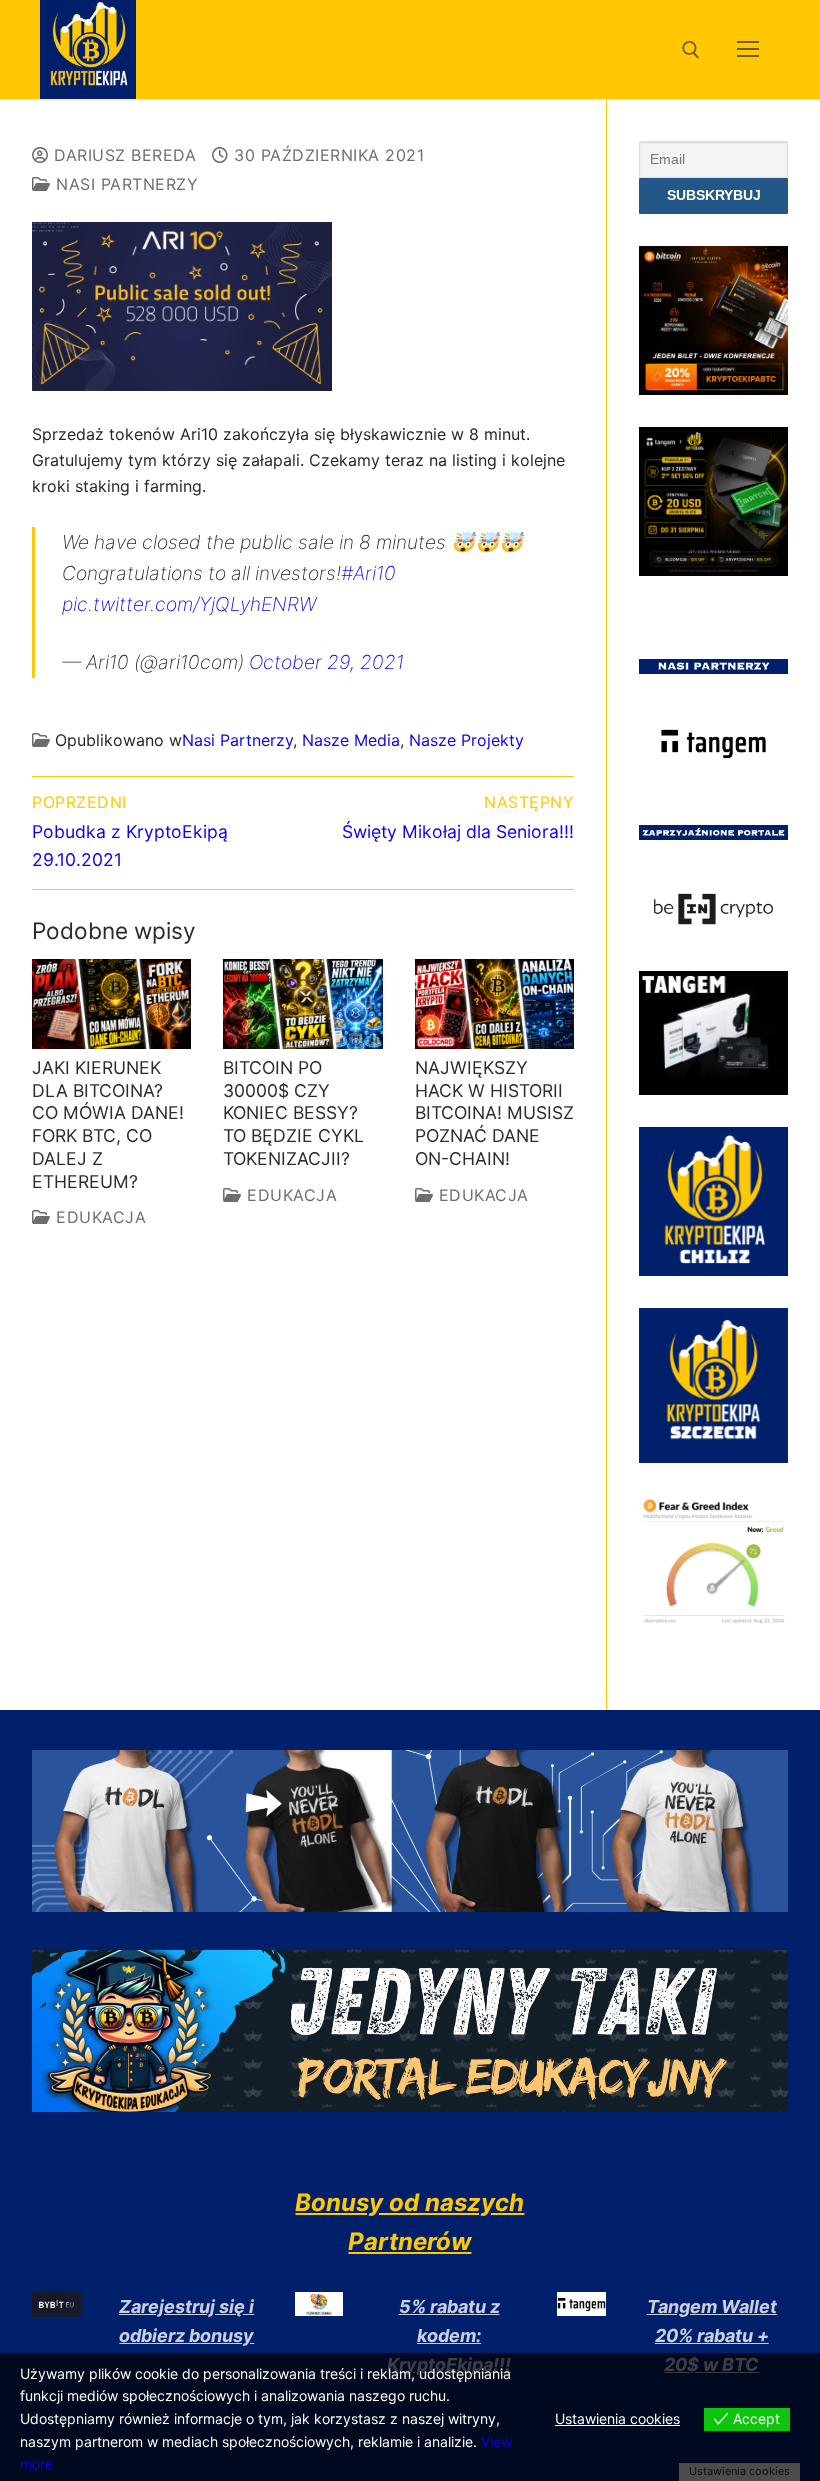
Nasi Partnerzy (124, 184)
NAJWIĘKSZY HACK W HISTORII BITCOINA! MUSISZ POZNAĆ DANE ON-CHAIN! (494, 1113)
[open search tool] (691, 50)
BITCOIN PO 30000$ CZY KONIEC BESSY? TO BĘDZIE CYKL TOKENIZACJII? (293, 1113)
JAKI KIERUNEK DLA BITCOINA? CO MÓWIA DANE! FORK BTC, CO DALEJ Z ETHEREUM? (108, 1124)
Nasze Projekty (466, 740)
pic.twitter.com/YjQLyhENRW (189, 604)
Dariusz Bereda (122, 155)
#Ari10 (368, 573)
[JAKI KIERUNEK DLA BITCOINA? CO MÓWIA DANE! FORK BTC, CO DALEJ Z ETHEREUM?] (111, 1004)
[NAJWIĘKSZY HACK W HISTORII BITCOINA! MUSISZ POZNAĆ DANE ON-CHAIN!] (494, 1004)
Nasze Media (351, 740)
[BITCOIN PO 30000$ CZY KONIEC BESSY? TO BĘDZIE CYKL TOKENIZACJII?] (302, 1004)
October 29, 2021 (326, 662)
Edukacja (98, 1217)
